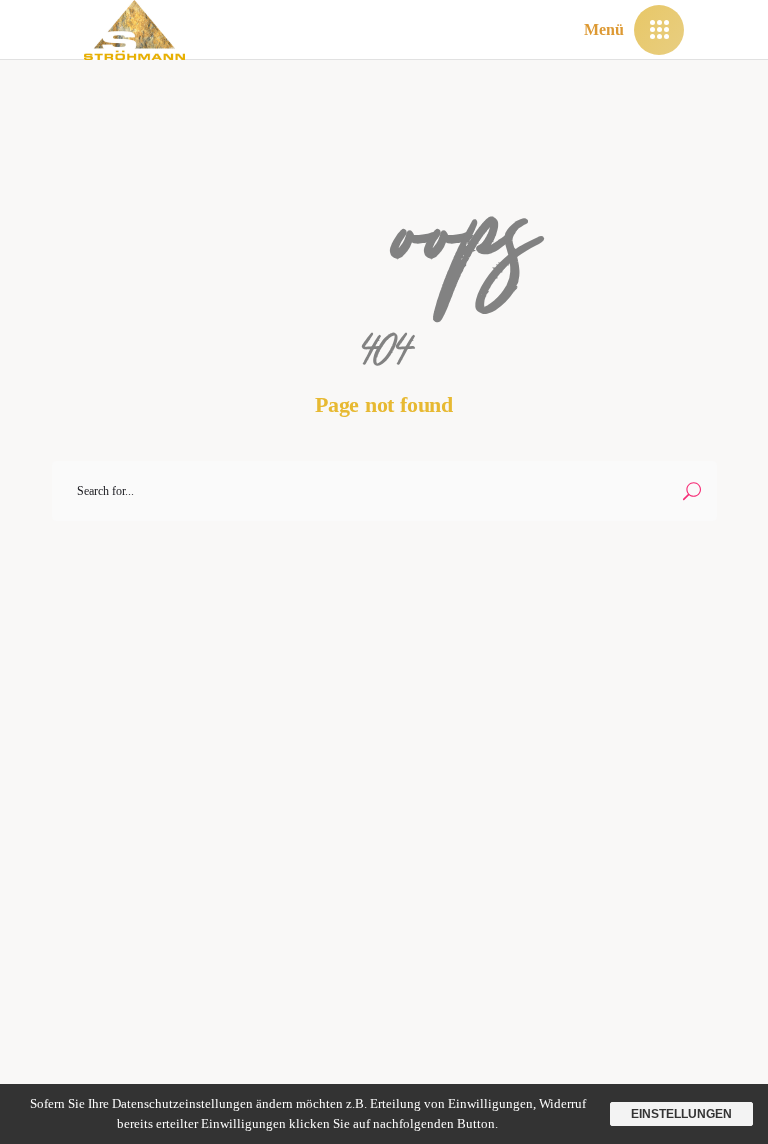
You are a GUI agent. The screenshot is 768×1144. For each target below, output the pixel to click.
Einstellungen (681, 1114)
